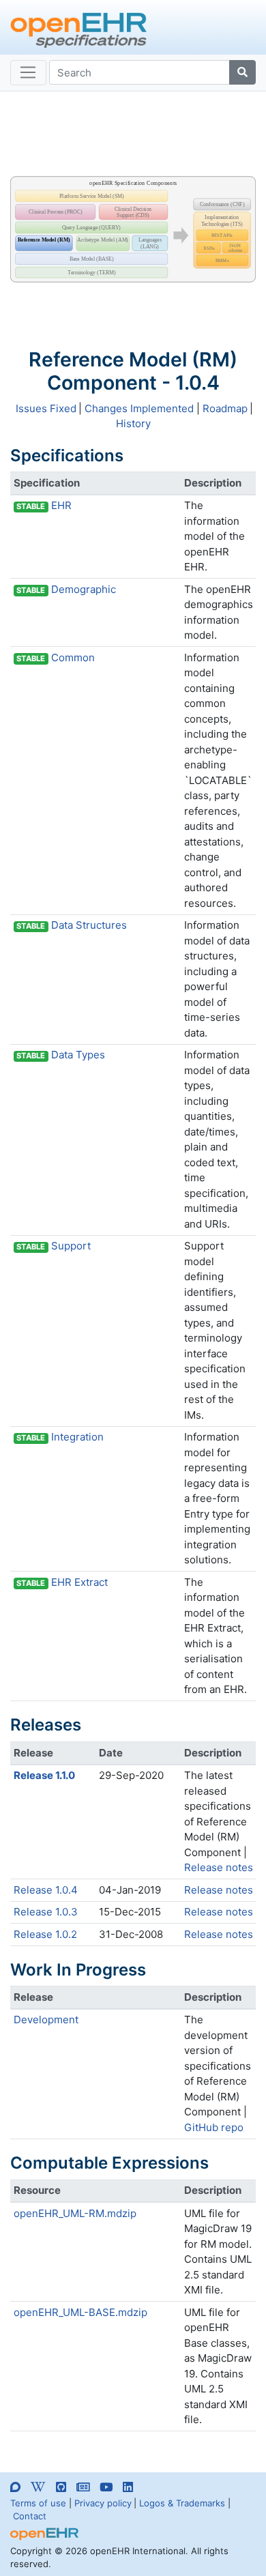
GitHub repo (214, 2127)
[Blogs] (83, 2487)
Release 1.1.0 (44, 1775)
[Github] (61, 2487)
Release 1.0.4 (46, 1890)
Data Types (78, 1055)
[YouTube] (106, 2487)
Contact (30, 2516)
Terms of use (38, 2503)
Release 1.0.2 (45, 1934)
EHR (61, 505)
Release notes (219, 1867)
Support (71, 1246)
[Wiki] (38, 2487)
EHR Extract (79, 1582)
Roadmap (225, 408)
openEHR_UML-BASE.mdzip (80, 2312)
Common (73, 657)
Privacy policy (103, 2503)
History (133, 423)
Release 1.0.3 (46, 1912)
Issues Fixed (46, 408)
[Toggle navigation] (28, 73)
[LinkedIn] (128, 2487)
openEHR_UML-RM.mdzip (75, 2213)
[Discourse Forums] (15, 2489)
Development (46, 2020)
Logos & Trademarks (182, 2503)
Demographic (84, 589)
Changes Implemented (139, 408)
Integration (77, 1437)
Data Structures (89, 925)
